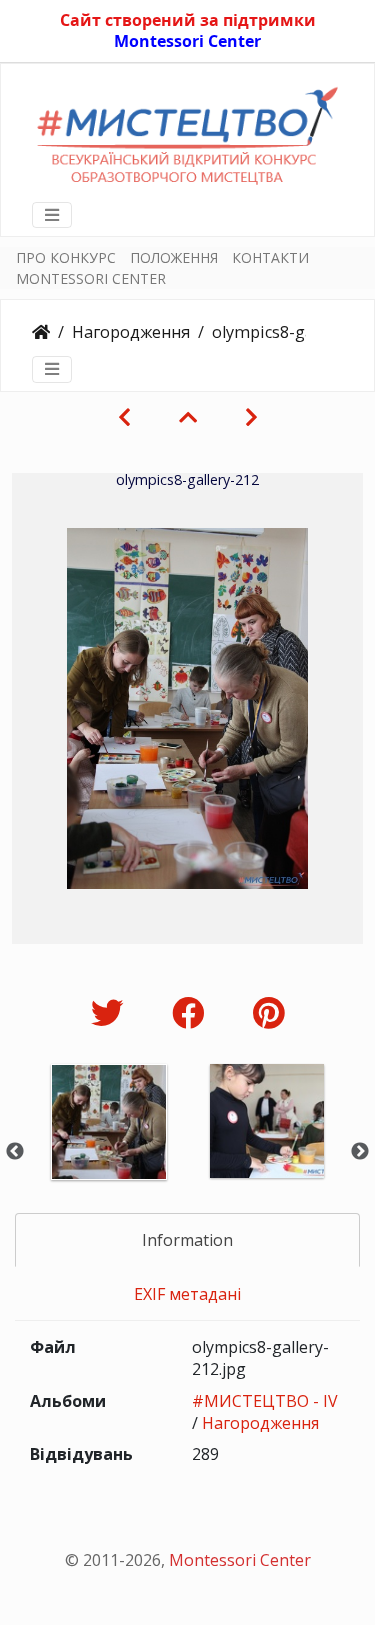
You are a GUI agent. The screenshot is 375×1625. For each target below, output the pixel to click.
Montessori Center (187, 41)
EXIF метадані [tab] (187, 1294)
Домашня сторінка (41, 332)
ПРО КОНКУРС (66, 257)
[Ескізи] (188, 417)
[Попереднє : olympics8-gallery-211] (124, 417)
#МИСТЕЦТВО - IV (265, 1401)
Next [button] (360, 1152)
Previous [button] (15, 1152)
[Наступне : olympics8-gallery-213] (251, 417)
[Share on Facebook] (192, 1012)
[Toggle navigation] (52, 215)
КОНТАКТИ (270, 257)
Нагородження (131, 332)
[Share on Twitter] (111, 1012)
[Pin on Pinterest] (268, 1012)
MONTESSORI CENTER (91, 278)
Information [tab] (187, 1240)
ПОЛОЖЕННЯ (174, 257)
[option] (109, 1148)
